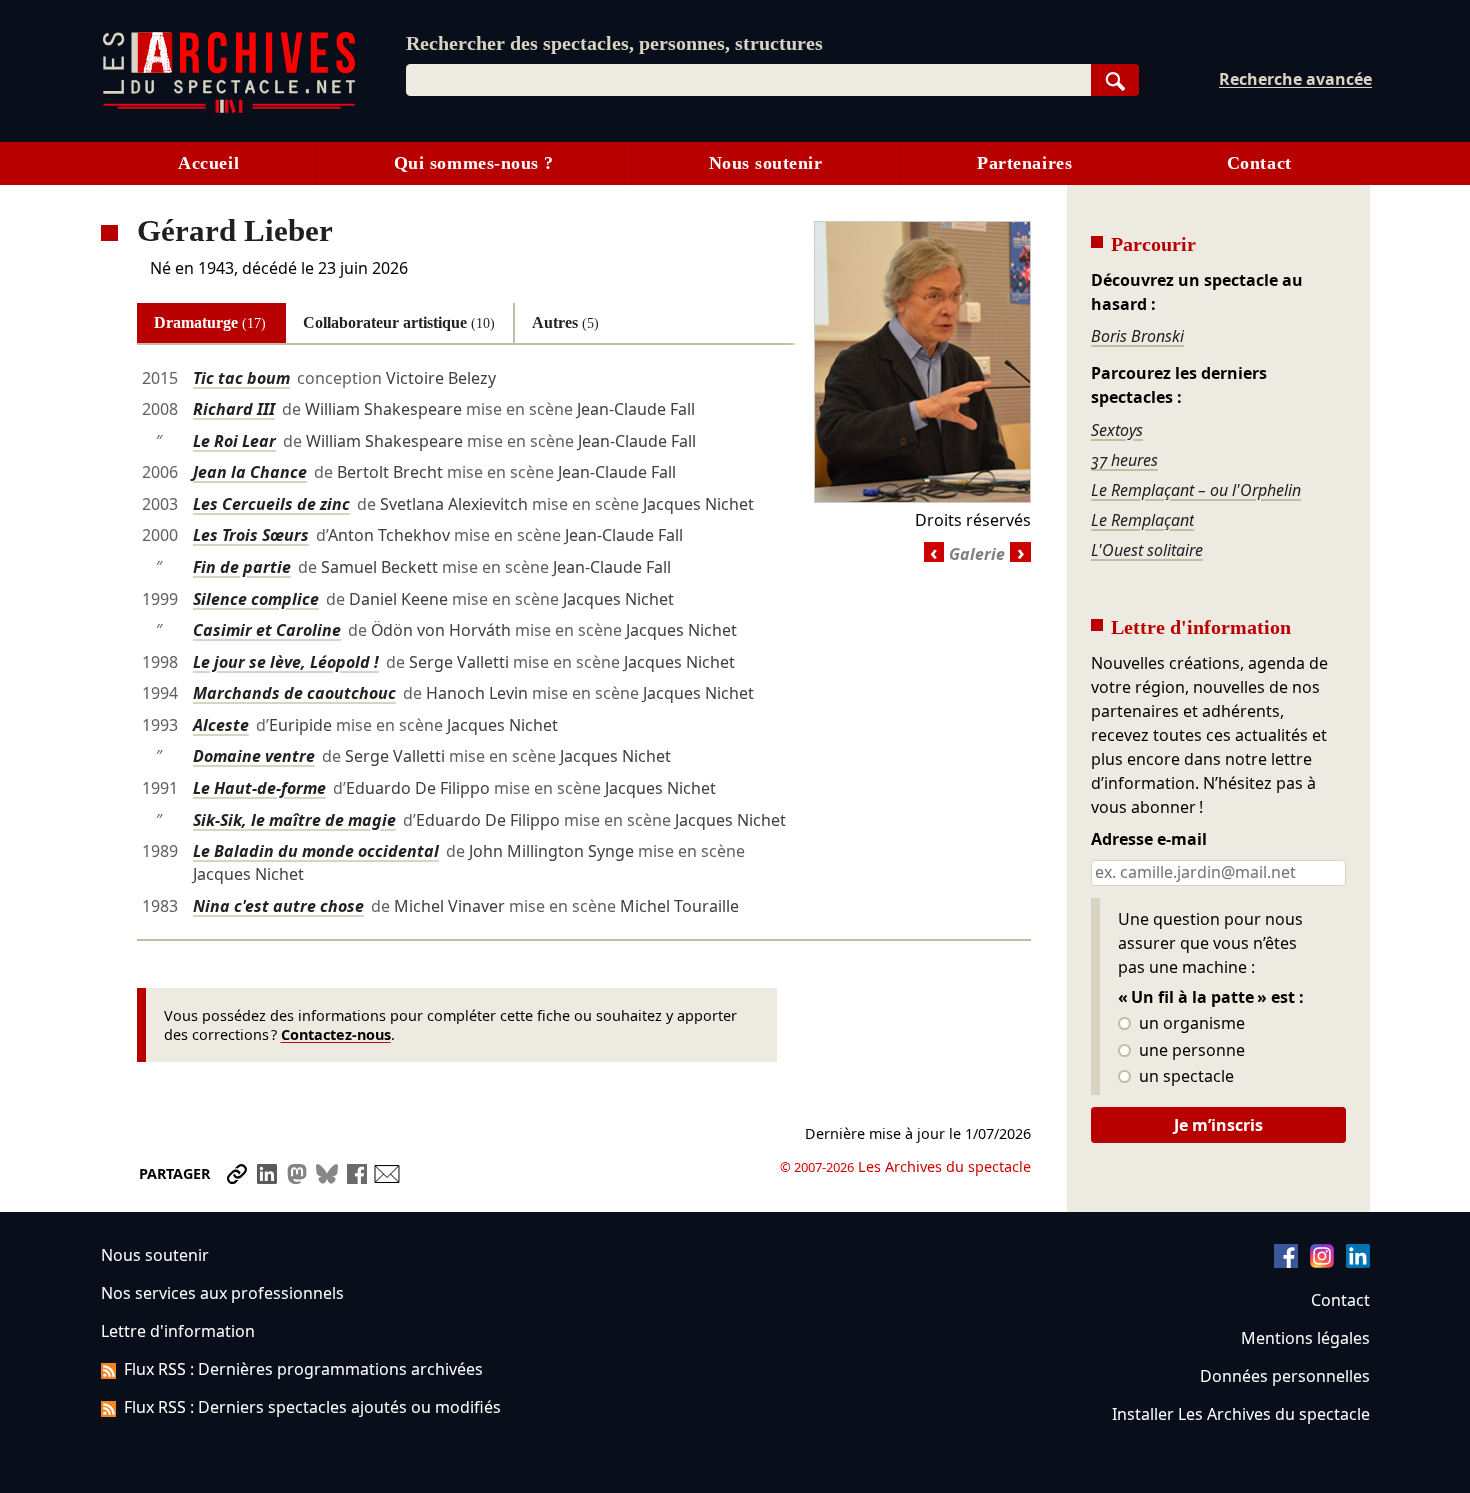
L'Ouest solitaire (1147, 550)
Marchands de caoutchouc (294, 693)
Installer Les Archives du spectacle (1241, 1414)
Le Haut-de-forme (259, 788)
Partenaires (1024, 163)
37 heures (1124, 460)
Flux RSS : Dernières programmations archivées (303, 1369)
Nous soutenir (766, 163)
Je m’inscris (1218, 1125)
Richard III (234, 409)
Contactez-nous (336, 1034)
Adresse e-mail (1149, 840)
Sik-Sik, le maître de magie (294, 820)
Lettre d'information (178, 1331)
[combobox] (748, 80)
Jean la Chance (250, 472)
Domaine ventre (254, 756)
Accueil (208, 163)
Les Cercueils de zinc (271, 504)
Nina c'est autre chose (278, 906)
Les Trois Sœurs (251, 535)
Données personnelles (1285, 1376)
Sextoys (1117, 430)
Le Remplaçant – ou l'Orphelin (1196, 490)
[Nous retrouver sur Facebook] (1286, 1262)
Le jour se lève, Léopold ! (286, 662)
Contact (1259, 163)
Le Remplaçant (1142, 520)
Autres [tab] (565, 322)
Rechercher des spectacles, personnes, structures (614, 43)
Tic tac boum (241, 378)
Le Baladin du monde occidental (316, 851)
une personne (1190, 1051)
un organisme (1190, 1024)
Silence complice (256, 599)
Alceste (221, 725)
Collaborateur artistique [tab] (399, 322)
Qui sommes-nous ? (474, 163)
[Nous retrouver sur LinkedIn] (1358, 1262)
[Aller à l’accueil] (229, 108)
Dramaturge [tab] (210, 322)
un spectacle (1184, 1077)
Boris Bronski (1137, 336)
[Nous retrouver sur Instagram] (1322, 1262)
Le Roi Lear (234, 441)
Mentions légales (1305, 1338)
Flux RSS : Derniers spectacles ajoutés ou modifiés (312, 1407)
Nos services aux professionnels (222, 1293)
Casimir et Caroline (267, 630)
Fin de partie (242, 567)
